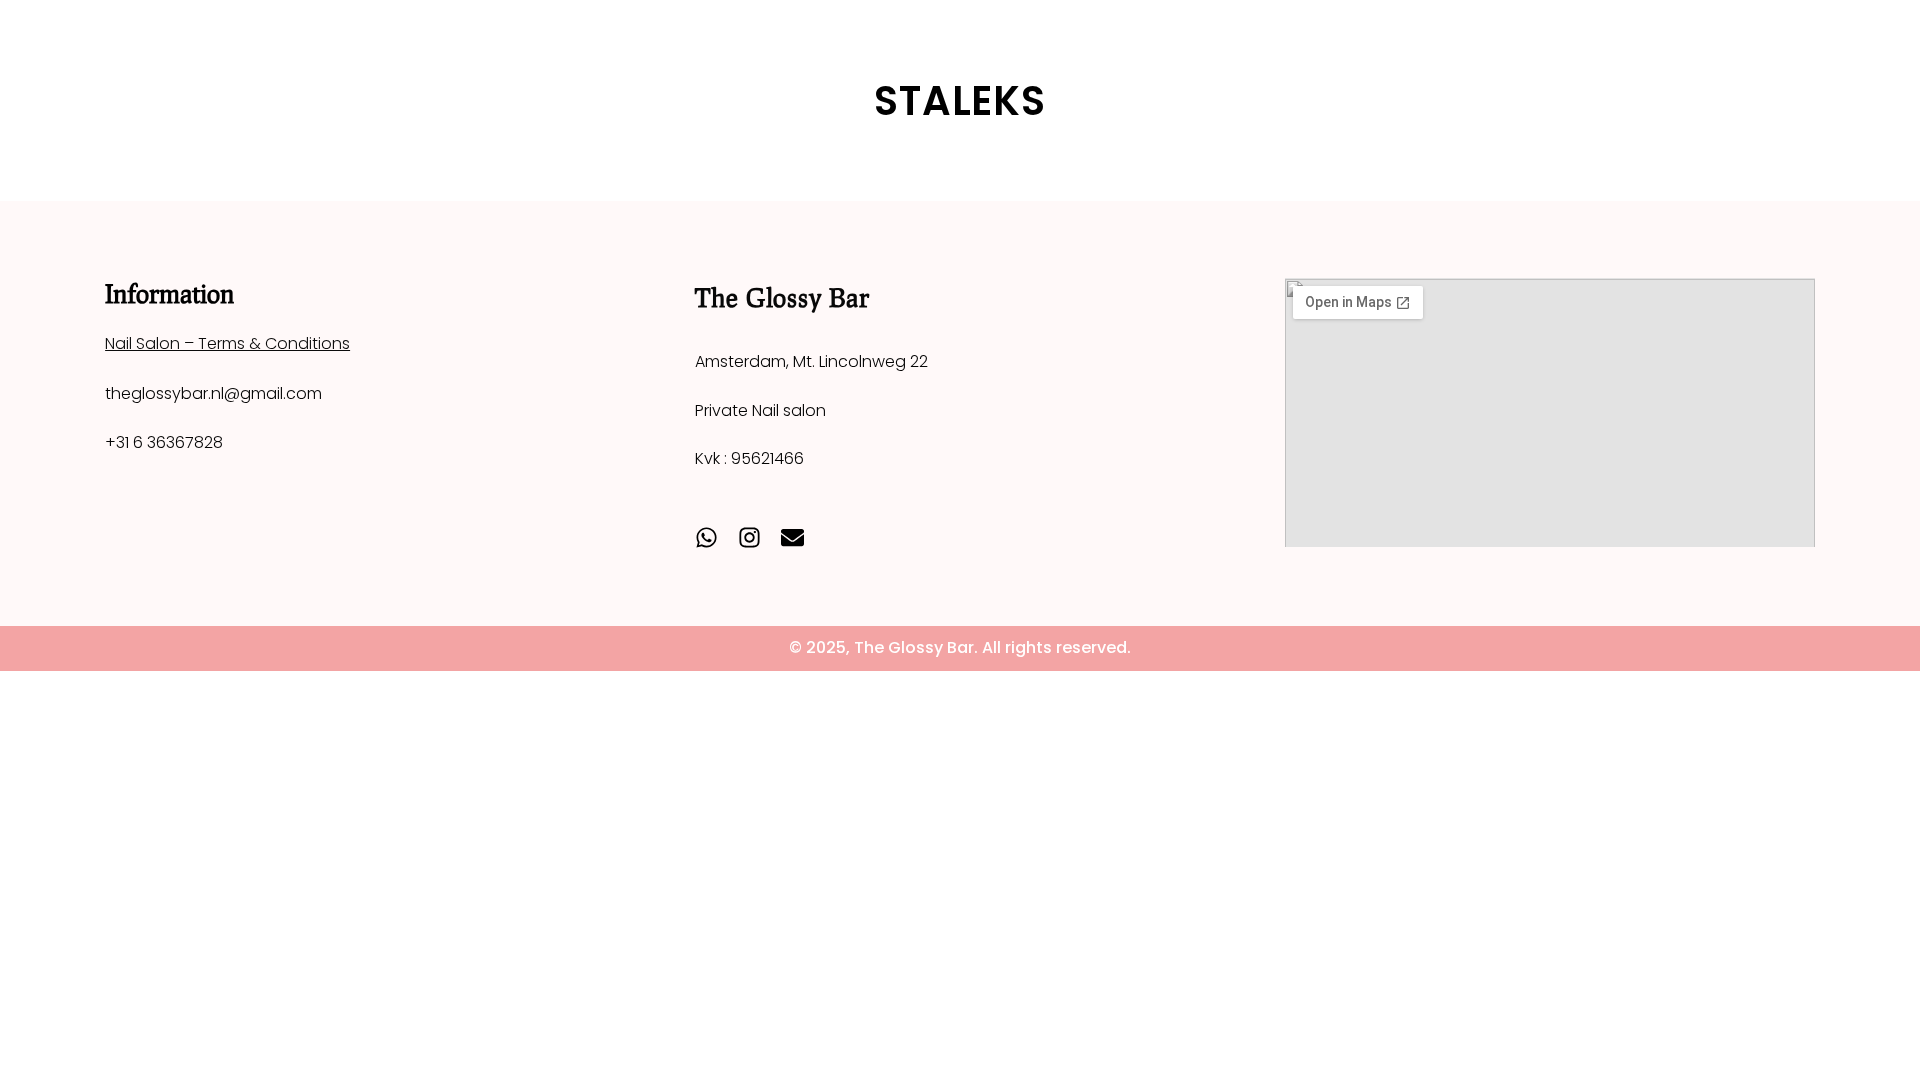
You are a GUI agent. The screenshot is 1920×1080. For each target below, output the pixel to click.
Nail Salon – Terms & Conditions (227, 343)
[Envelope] (792, 537)
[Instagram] (749, 537)
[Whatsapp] (706, 537)
